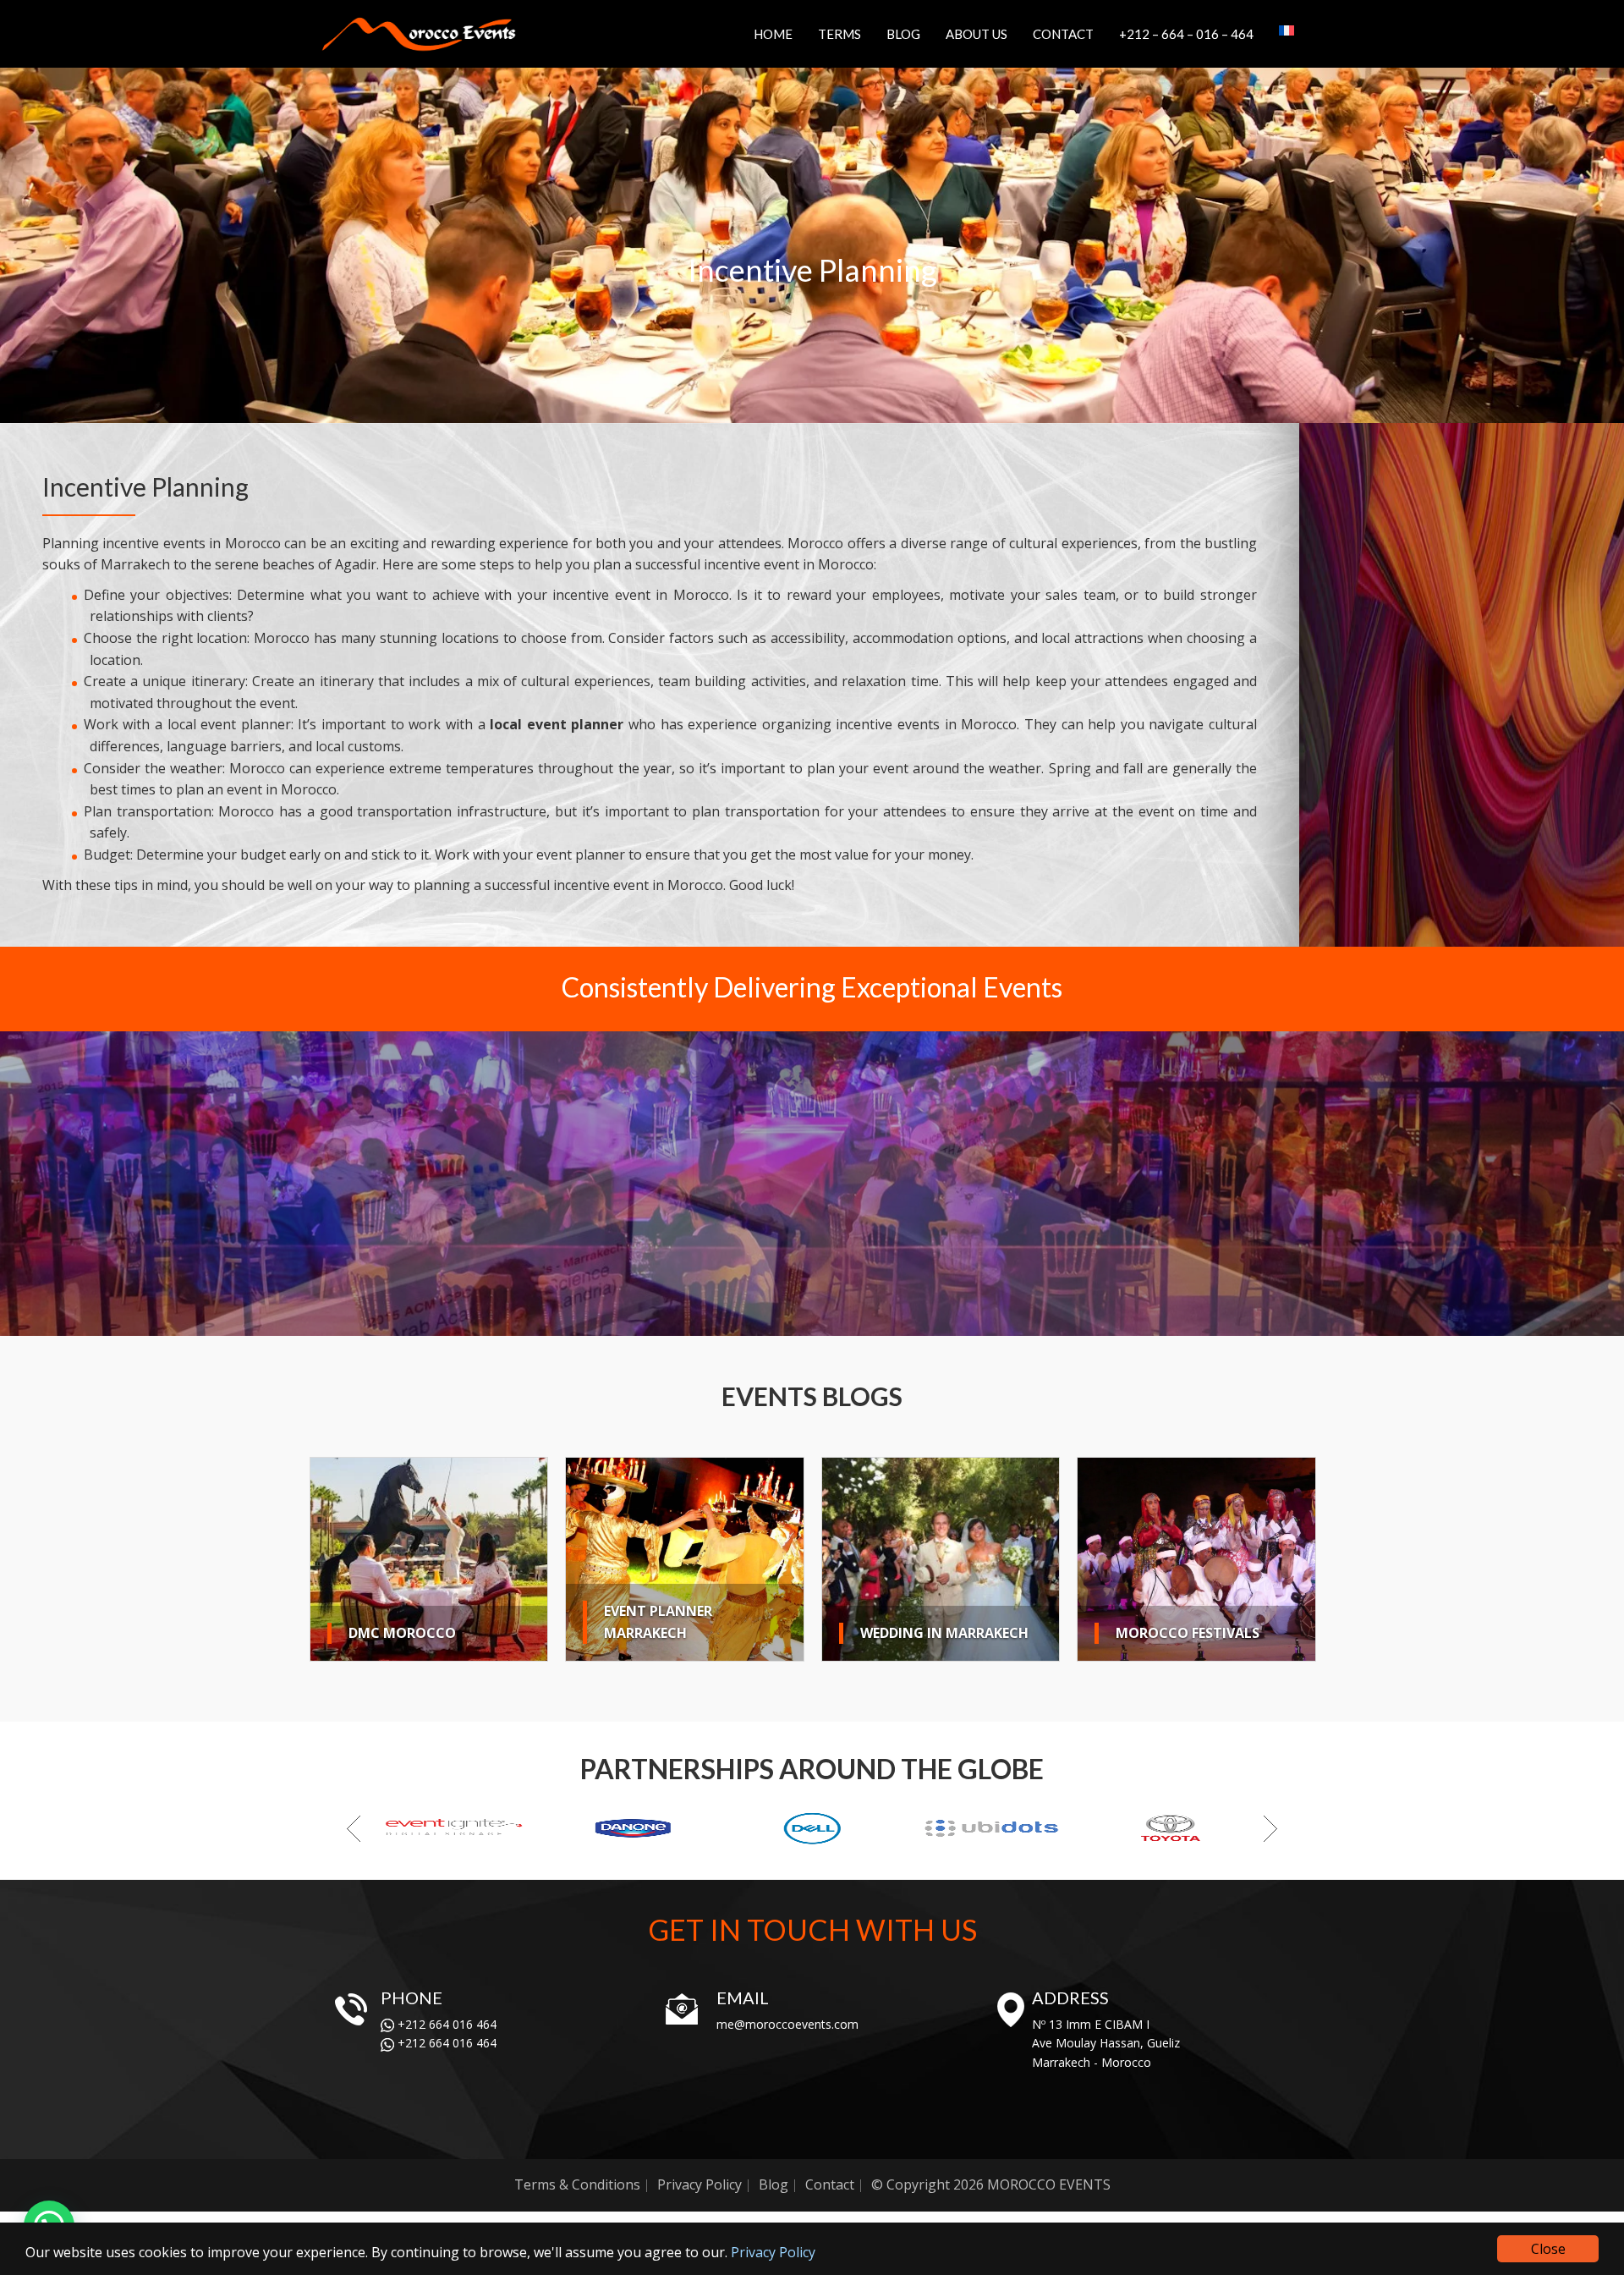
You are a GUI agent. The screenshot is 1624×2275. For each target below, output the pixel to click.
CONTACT (1063, 34)
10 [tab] (855, 1321)
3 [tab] (737, 1321)
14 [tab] (923, 1321)
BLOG (903, 34)
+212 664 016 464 (445, 2024)
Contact (830, 2184)
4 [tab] (754, 1321)
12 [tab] (889, 1321)
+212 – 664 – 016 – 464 (1186, 34)
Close (1548, 2249)
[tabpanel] (812, 1184)
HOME (773, 34)
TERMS (839, 34)
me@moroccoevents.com (787, 2024)
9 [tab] (838, 1321)
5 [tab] (771, 1321)
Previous (17, 1185)
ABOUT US (977, 34)
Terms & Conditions (577, 2184)
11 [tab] (872, 1321)
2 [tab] (720, 1321)
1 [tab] (703, 1321)
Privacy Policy (773, 2252)
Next (1607, 1185)
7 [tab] (804, 1321)
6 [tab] (787, 1321)
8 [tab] (821, 1321)
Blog (774, 2184)
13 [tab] (906, 1321)
